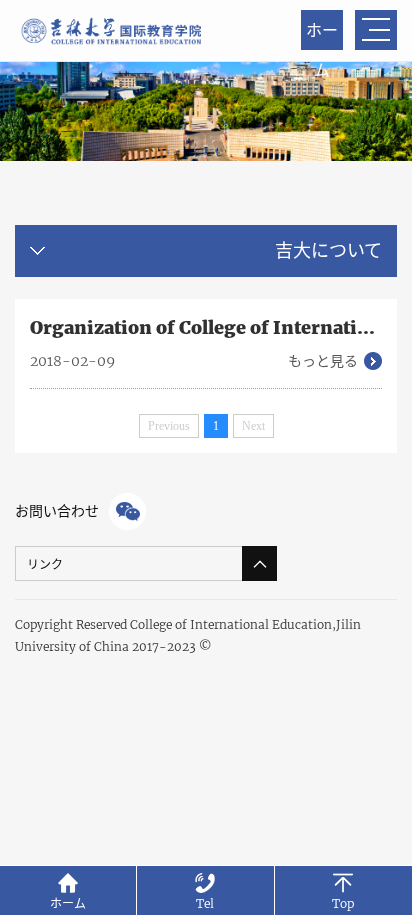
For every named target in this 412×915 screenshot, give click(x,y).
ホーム (322, 35)
